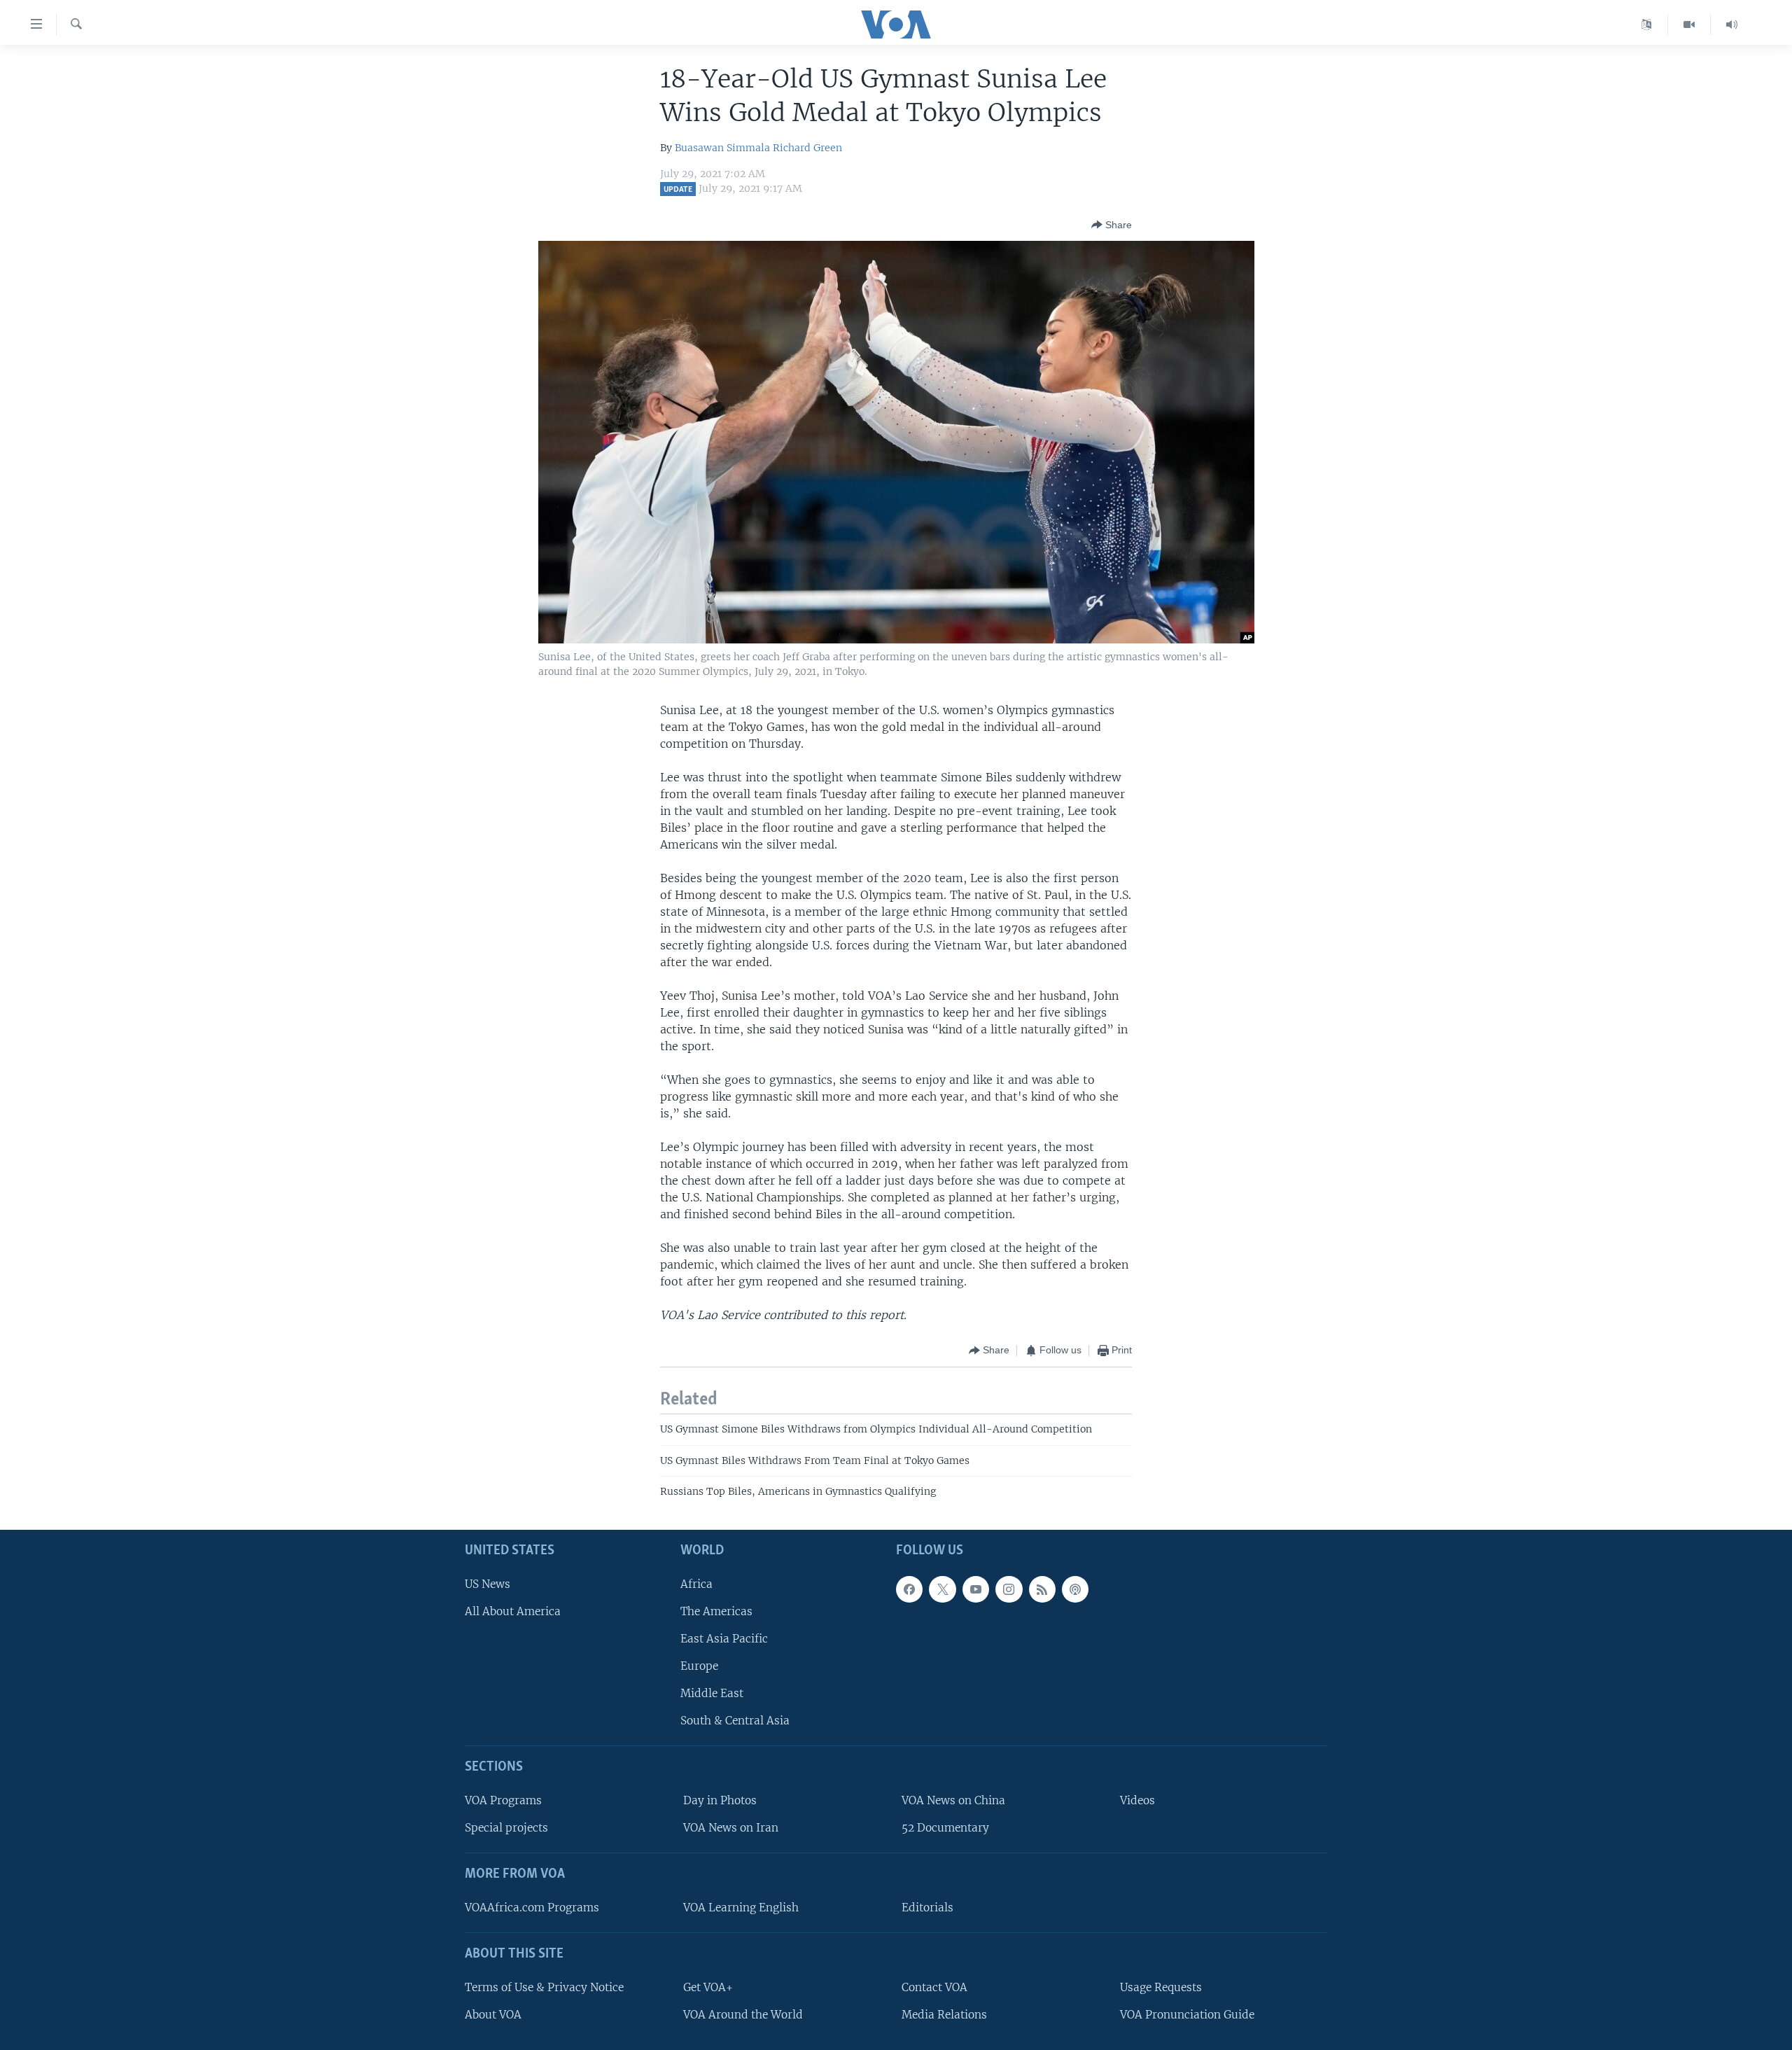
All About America (513, 1611)
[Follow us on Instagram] (1009, 1589)
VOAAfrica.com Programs (532, 1907)
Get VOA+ (708, 1987)
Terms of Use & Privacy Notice (544, 1987)
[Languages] (1647, 25)
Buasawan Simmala (722, 148)
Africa (696, 1583)
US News (488, 1583)
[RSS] (1042, 1589)
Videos (1137, 1800)
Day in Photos (720, 1800)
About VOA (493, 2014)
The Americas (716, 1611)
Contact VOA (934, 1987)
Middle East (712, 1693)
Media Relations (944, 2014)
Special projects (506, 1828)
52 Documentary (945, 1828)
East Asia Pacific (724, 1638)
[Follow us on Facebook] (909, 1589)
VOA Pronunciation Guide (1187, 2014)
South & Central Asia (735, 1721)
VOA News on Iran (731, 1828)
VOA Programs (503, 1800)
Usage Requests (1161, 1987)
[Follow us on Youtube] (976, 1589)
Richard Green (807, 148)
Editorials (927, 1907)
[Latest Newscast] (1732, 25)
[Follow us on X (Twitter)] (942, 1589)
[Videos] (1689, 25)
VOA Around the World (743, 2014)
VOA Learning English (741, 1907)
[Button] (1112, 225)
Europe (699, 1666)
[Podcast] (1075, 1589)
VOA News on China (953, 1800)
